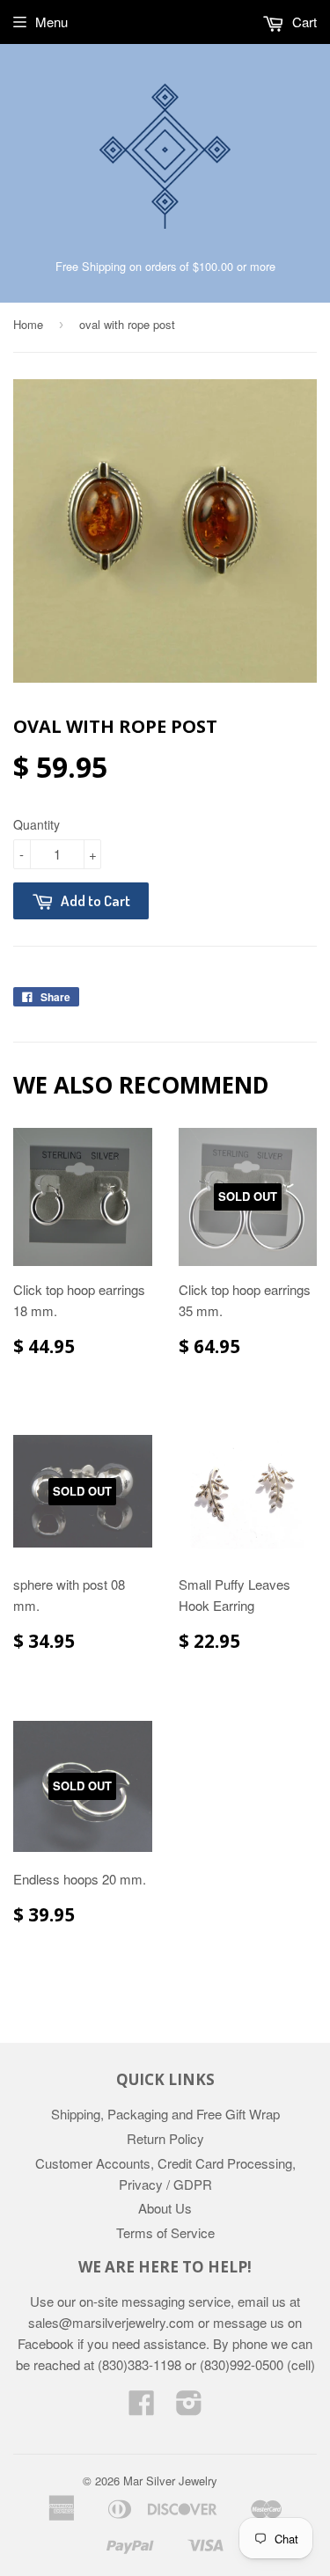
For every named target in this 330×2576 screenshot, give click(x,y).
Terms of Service (165, 2232)
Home (28, 324)
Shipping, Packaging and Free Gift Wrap (165, 2114)
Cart (303, 22)
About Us (165, 2208)
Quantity (37, 824)
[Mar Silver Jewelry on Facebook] (142, 2408)
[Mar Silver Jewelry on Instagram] (189, 2408)
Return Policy (165, 2138)
